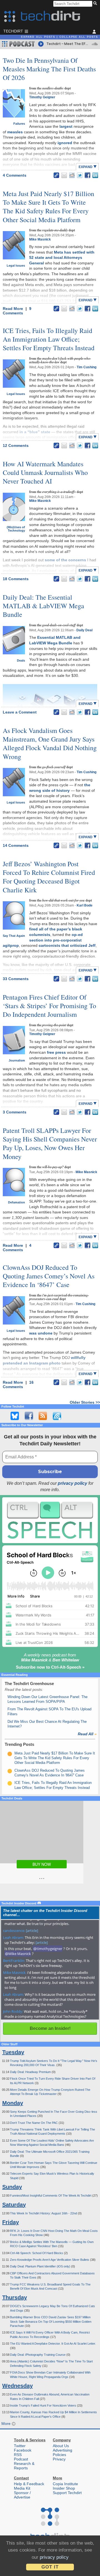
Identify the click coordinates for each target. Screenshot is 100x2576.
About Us (61, 2446)
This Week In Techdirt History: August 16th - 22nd (44, 2213)
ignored (65, 143)
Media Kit (22, 2488)
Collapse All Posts (79, 37)
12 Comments (16, 445)
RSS (18, 2455)
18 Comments (16, 579)
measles (15, 132)
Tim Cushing (87, 367)
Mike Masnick (40, 239)
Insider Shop (64, 2488)
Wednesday (17, 2386)
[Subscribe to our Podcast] (57, 1416)
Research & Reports (24, 2466)
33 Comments (16, 979)
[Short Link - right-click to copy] (56, 175)
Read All (87, 1734)
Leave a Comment (20, 712)
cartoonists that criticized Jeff (67, 945)
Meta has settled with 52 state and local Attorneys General (62, 258)
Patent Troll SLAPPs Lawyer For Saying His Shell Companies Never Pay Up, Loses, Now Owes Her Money (50, 1143)
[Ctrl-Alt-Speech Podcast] (50, 1520)
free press (56, 1052)
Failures (19, 124)
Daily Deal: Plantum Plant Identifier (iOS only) (41, 2266)
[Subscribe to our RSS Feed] (43, 1416)
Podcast (21, 2459)
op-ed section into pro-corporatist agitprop (43, 940)
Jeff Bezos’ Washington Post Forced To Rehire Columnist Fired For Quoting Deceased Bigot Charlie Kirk (49, 877)
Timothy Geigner (42, 97)
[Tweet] (80, 175)
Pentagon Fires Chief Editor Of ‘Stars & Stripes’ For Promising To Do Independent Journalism (49, 1006)
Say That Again (14, 936)
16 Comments (18, 1385)
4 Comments (15, 175)
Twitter (20, 2446)
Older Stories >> (85, 1402)
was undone (41, 1333)
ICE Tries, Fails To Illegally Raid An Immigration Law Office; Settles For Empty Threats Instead (49, 339)
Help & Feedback (29, 2484)
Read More (13, 309)
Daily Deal (84, 630)
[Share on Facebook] (87, 175)
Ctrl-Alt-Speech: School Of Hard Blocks (37, 2253)
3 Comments (15, 1112)
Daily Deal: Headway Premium (31, 2072)
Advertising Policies (62, 2452)
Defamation (17, 1202)
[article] (32, 1931)
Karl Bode (85, 905)
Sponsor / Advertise (22, 2495)
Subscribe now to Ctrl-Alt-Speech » (50, 1667)
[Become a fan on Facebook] (29, 1416)
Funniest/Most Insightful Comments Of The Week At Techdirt (51, 2196)
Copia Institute (65, 2484)
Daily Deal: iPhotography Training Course (38, 2355)
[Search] (96, 4)
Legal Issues (16, 266)
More (7, 2424)
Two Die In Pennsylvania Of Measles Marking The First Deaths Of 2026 (49, 69)
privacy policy (72, 1483)
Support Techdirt (67, 2493)
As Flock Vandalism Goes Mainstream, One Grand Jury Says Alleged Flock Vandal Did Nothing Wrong (50, 743)
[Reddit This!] (72, 175)
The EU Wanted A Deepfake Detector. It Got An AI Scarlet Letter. (53, 2344)
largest (66, 126)
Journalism (17, 1060)
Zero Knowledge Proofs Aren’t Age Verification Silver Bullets (50, 2260)
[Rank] (10, 1754)
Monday (13, 2103)
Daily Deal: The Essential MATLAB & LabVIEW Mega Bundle (43, 606)
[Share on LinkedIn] (95, 175)
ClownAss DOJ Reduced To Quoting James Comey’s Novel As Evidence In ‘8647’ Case (49, 1276)
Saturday (14, 2205)
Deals (21, 660)
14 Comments (16, 845)
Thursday (15, 2297)
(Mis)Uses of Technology (16, 529)
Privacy (59, 2459)
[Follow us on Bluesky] (15, 1416)
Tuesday (13, 2052)
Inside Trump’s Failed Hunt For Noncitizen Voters (43, 2405)
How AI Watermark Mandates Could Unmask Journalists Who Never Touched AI (45, 472)
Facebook (23, 2450)
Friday (11, 2222)
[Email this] (64, 175)
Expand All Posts (38, 37)
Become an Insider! (50, 2028)
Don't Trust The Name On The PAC (34, 2123)
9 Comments (17, 311)
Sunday (12, 2187)
